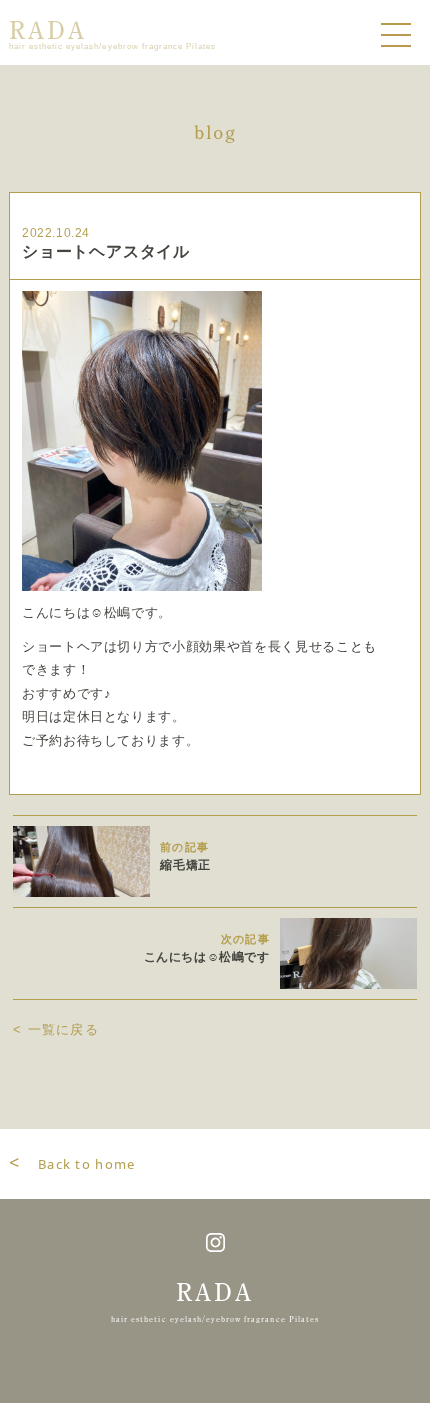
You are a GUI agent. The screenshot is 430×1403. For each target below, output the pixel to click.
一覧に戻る (56, 1029)
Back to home (72, 1164)
